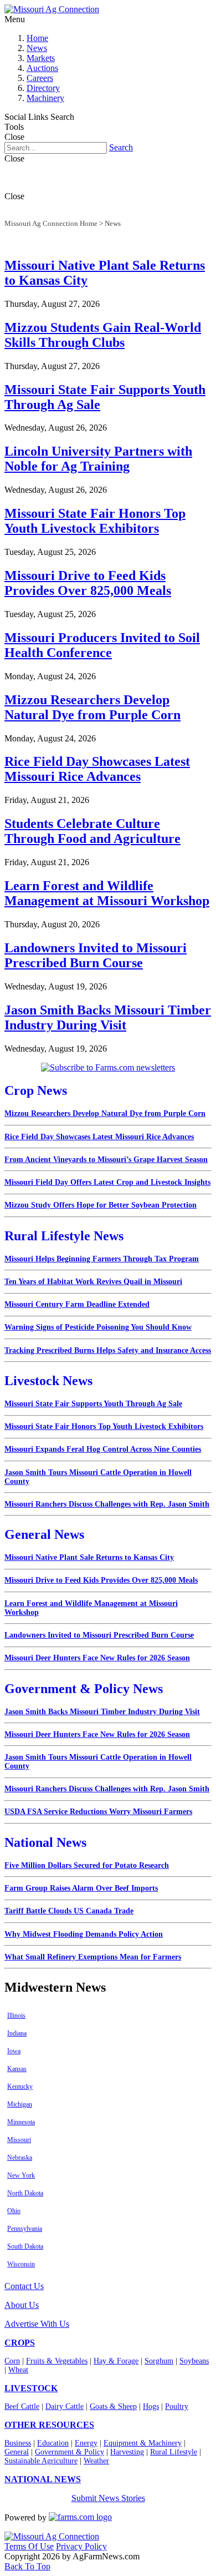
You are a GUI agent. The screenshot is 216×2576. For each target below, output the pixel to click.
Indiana (17, 2033)
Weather (96, 2461)
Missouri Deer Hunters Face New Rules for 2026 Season (97, 1658)
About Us (22, 2305)
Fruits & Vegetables (57, 2361)
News (37, 48)
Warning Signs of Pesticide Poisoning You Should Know (98, 1327)
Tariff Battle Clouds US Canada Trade (69, 1911)
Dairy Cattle (65, 2406)
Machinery (45, 98)
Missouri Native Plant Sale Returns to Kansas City (89, 1557)
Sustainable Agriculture (41, 2461)
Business (18, 2443)
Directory (43, 88)
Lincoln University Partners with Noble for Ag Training (98, 459)
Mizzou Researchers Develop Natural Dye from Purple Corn (92, 707)
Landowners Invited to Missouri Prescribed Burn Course (96, 955)
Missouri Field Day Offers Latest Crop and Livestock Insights (107, 1182)
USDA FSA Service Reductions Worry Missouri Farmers (98, 1812)
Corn (12, 2361)
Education (53, 2443)
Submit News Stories (108, 2498)
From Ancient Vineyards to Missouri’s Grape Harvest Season (106, 1160)
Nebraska (20, 2158)
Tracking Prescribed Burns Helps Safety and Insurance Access (108, 1350)
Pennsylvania (25, 2229)
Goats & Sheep (113, 2406)
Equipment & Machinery (143, 2443)
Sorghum (159, 2361)
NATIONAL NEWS (43, 2479)
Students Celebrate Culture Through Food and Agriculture (92, 831)
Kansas (17, 2069)
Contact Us (24, 2286)
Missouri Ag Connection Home (51, 223)
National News (45, 1842)
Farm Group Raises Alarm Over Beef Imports (81, 1888)
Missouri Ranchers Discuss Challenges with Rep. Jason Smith (107, 1504)
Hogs (151, 2406)
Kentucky (20, 2087)
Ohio (14, 2211)
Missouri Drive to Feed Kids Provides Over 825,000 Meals (88, 583)
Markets (41, 58)
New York (21, 2175)
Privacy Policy (81, 2546)
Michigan (20, 2104)
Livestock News (48, 1381)
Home (37, 38)
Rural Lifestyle (174, 2452)
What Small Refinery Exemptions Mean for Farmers (93, 1957)
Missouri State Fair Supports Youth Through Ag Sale (93, 1404)
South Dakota (25, 2246)
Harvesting (127, 2452)
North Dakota (25, 2193)
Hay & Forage (116, 2361)
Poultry (177, 2406)
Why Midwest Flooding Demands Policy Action (84, 1934)
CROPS (20, 2343)
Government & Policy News (84, 1689)
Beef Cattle (22, 2406)
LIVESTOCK (31, 2388)
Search (121, 147)
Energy (86, 2443)
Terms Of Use (29, 2546)
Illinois (16, 2016)
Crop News (36, 1090)
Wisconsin (21, 2264)
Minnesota (21, 2122)
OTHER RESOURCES (49, 2425)
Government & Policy (70, 2452)
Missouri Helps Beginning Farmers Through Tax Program (102, 1259)
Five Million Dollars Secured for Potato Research (87, 1865)
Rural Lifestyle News (64, 1236)
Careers (40, 78)
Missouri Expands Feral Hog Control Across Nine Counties (103, 1449)
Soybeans (194, 2361)
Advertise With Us (37, 2324)
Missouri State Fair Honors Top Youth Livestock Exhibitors (95, 521)
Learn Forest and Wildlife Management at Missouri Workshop (107, 893)
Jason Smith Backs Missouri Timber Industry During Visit (108, 1017)
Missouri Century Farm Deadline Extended (77, 1304)
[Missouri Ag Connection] (52, 9)
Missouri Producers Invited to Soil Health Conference (102, 645)
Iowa (14, 2051)
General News (44, 1534)
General (17, 2452)
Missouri (19, 2140)
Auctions (42, 68)
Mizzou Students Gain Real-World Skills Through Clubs (103, 335)
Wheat (18, 2370)
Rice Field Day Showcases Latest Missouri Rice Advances (97, 769)
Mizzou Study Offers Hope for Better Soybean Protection (101, 1205)
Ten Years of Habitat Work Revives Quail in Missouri (93, 1282)
